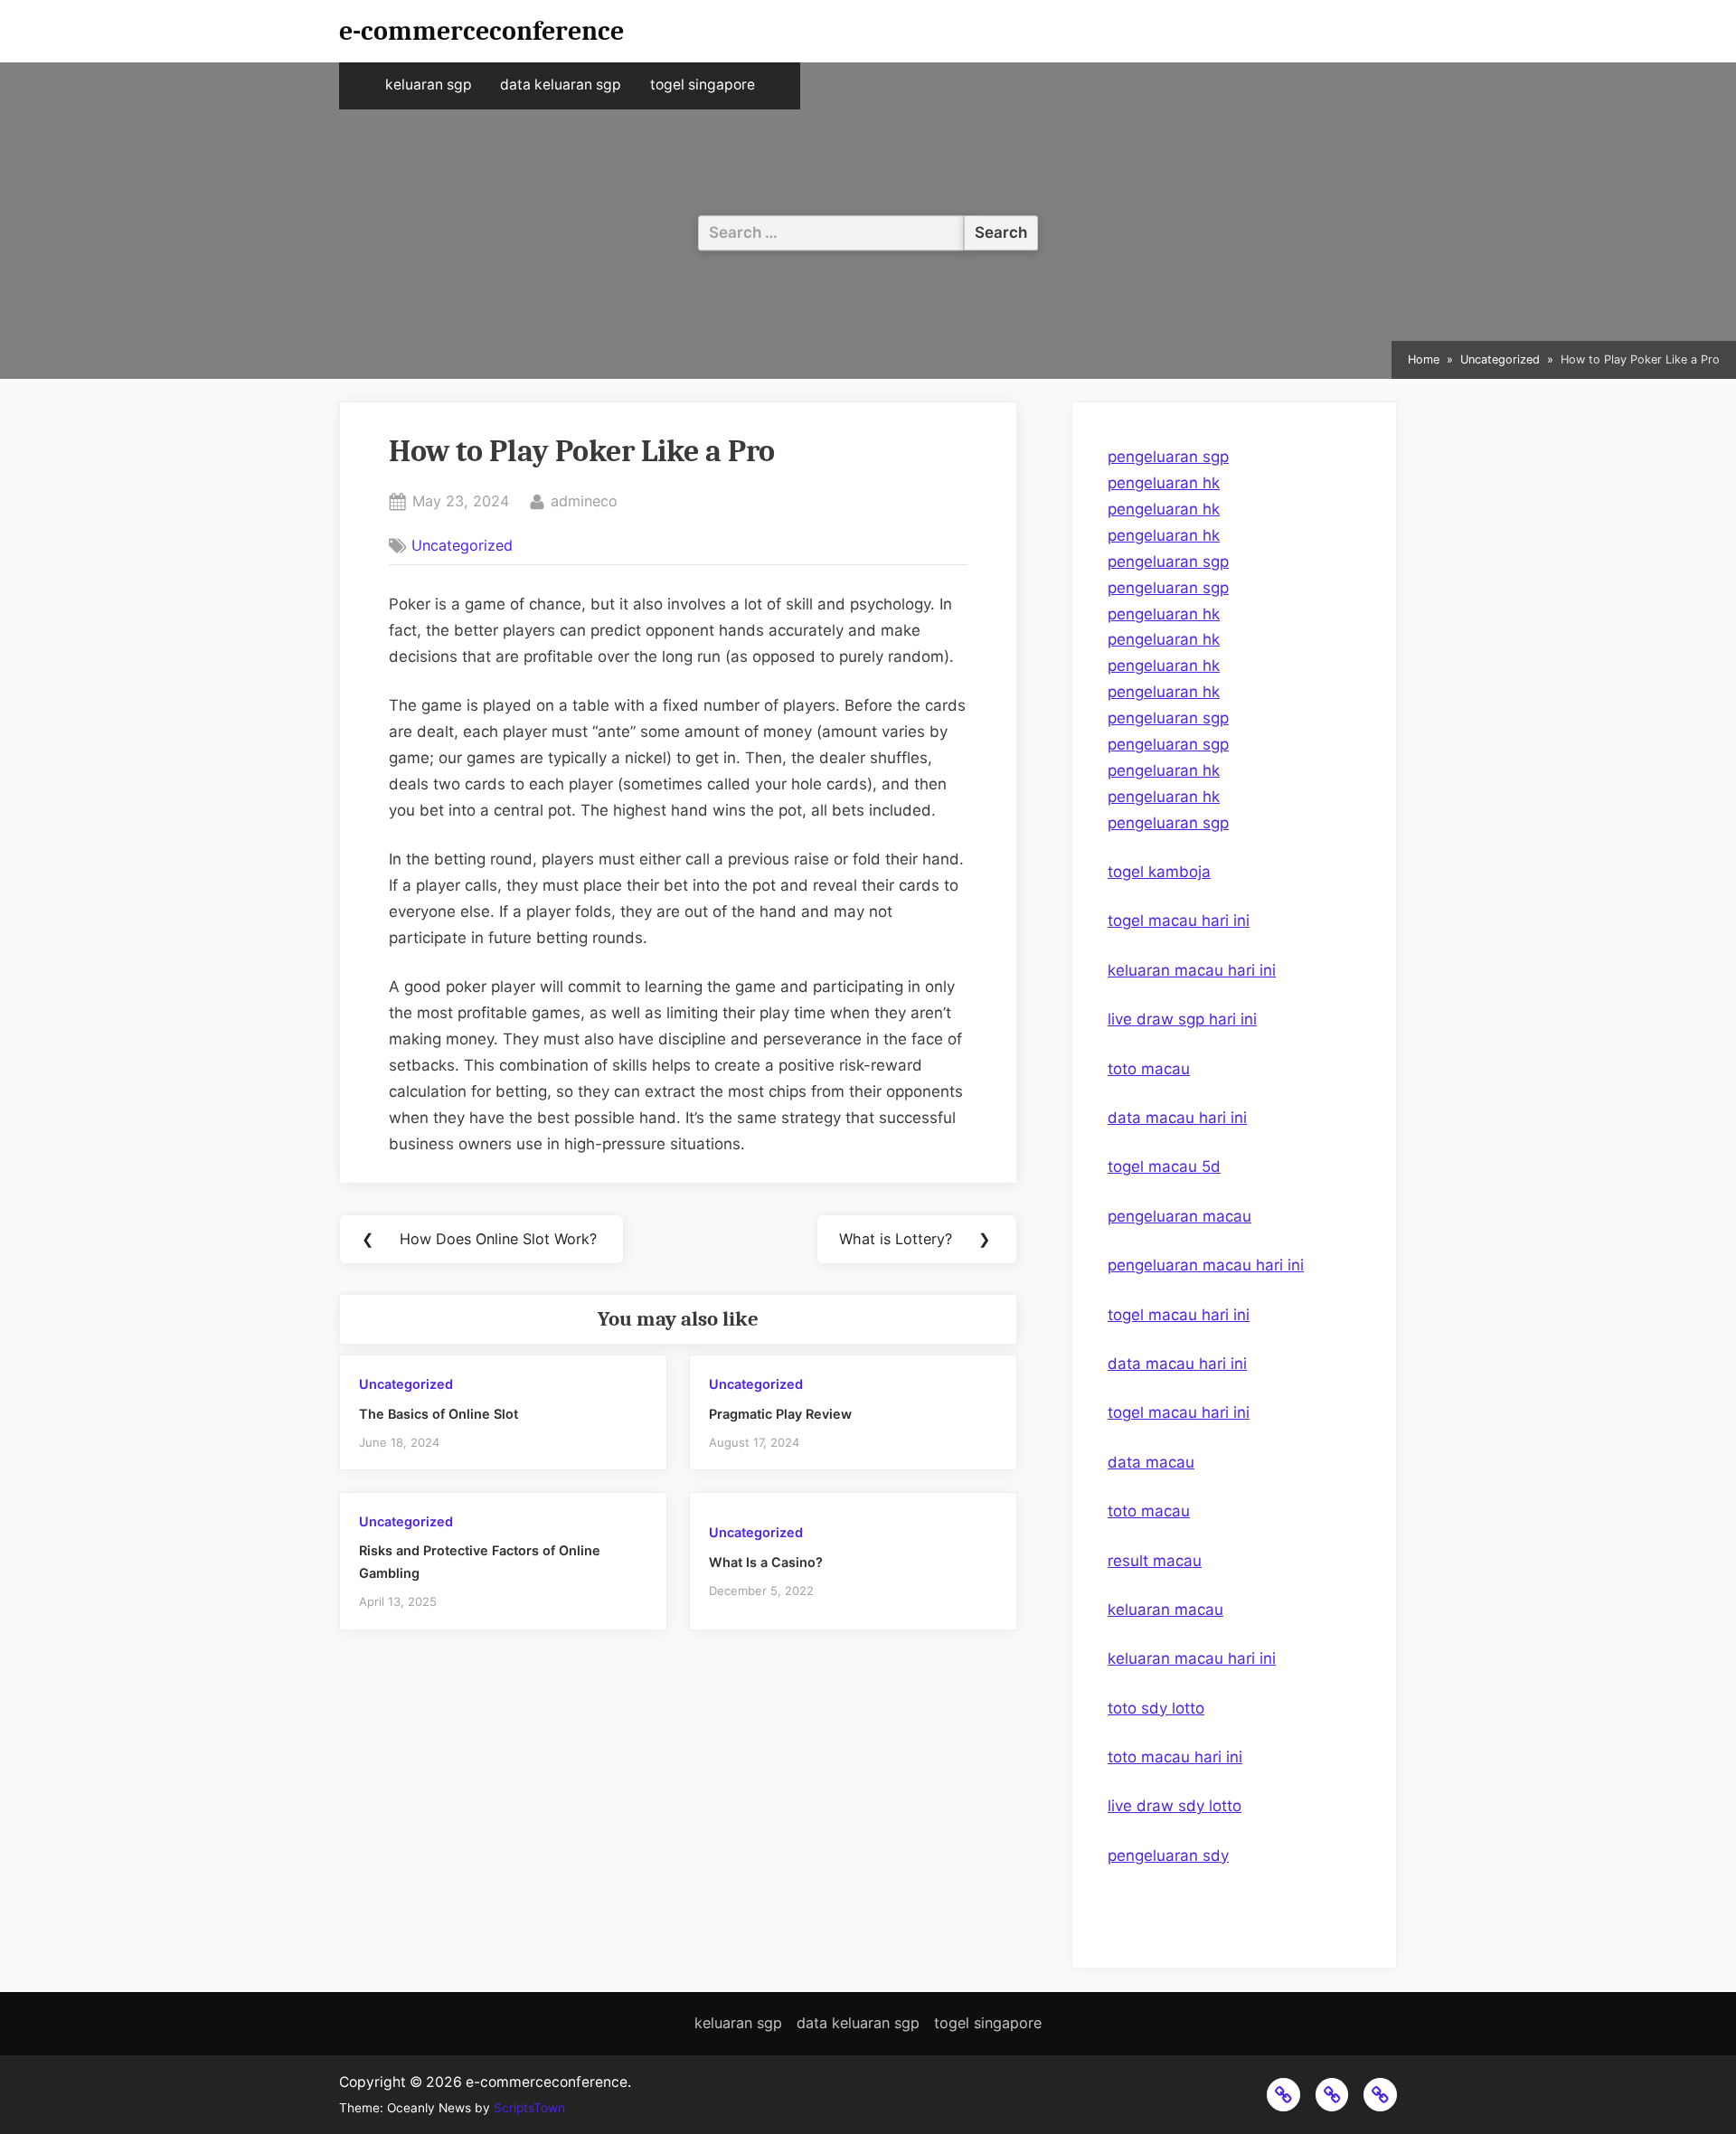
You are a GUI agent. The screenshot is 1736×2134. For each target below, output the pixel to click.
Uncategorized (462, 545)
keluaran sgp (429, 85)
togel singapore (703, 85)
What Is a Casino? (766, 1562)
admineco (584, 500)
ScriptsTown (529, 2108)
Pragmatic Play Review (780, 1414)
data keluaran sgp (561, 85)
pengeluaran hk (1164, 483)
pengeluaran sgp (1168, 457)
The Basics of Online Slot (439, 1414)
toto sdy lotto (1156, 1708)
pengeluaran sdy (1168, 1855)
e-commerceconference (481, 31)
